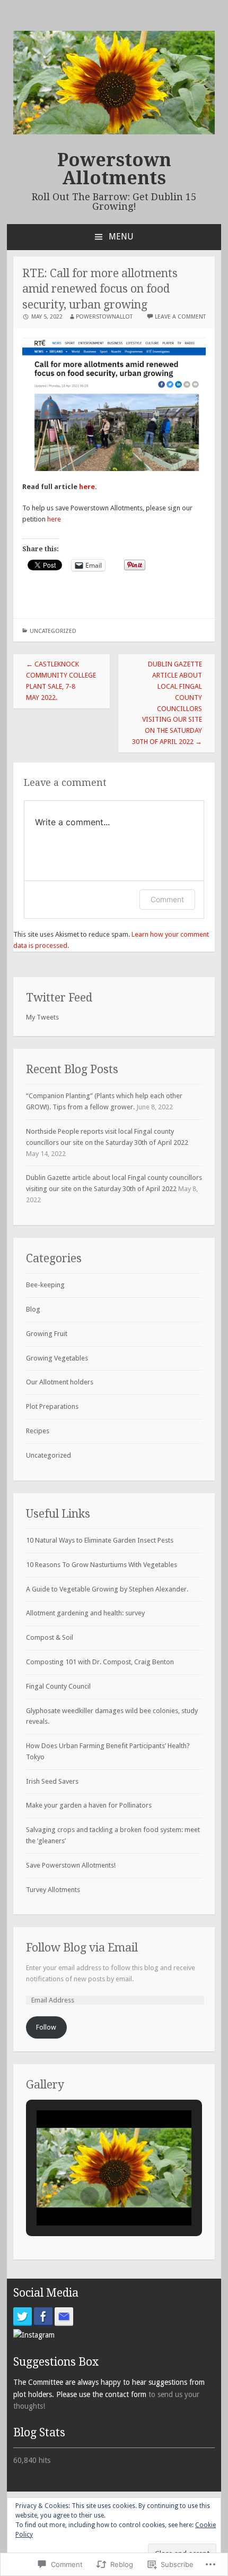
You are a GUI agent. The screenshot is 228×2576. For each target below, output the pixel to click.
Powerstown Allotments (114, 169)
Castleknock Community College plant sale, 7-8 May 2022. (61, 681)
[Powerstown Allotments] (114, 132)
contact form (127, 2394)
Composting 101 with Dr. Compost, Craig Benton (100, 1662)
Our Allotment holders (60, 1382)
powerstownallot (104, 317)
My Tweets (42, 1017)
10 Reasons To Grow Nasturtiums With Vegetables (102, 1565)
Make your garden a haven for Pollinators (89, 1805)
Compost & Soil (50, 1637)
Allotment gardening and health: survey (85, 1613)
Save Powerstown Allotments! (71, 1865)
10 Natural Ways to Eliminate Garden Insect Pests (100, 1540)
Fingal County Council (58, 1686)
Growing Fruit (47, 1334)
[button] (90, 2196)
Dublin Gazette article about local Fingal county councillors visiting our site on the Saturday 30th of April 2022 (167, 703)
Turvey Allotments (53, 1890)
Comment (167, 899)
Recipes (38, 1431)
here (87, 487)
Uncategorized (53, 631)
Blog (33, 1309)
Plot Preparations (52, 1406)
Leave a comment (180, 317)
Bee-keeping (45, 1285)
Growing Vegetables (57, 1358)
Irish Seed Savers (52, 1781)
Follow (46, 2027)
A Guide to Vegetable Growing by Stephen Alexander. (107, 1589)
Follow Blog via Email (82, 1948)
